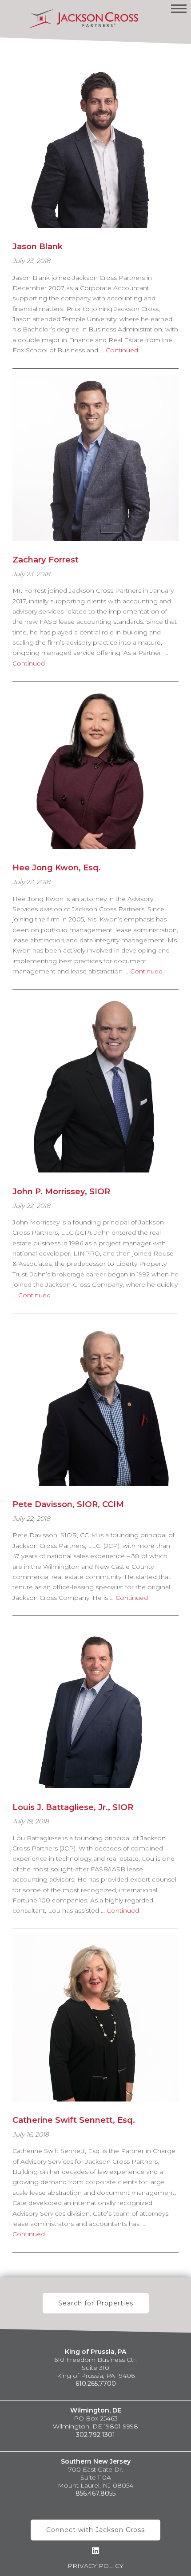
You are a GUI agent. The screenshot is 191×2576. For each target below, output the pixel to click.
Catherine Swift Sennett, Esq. (74, 2120)
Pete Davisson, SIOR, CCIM (68, 1504)
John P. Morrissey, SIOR (61, 1191)
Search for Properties (96, 2303)
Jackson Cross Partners (84, 19)
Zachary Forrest (46, 560)
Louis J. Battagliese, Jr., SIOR (73, 1807)
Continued (122, 350)
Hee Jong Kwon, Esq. (57, 867)
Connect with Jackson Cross (95, 2530)
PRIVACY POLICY (95, 2566)
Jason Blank (38, 246)
